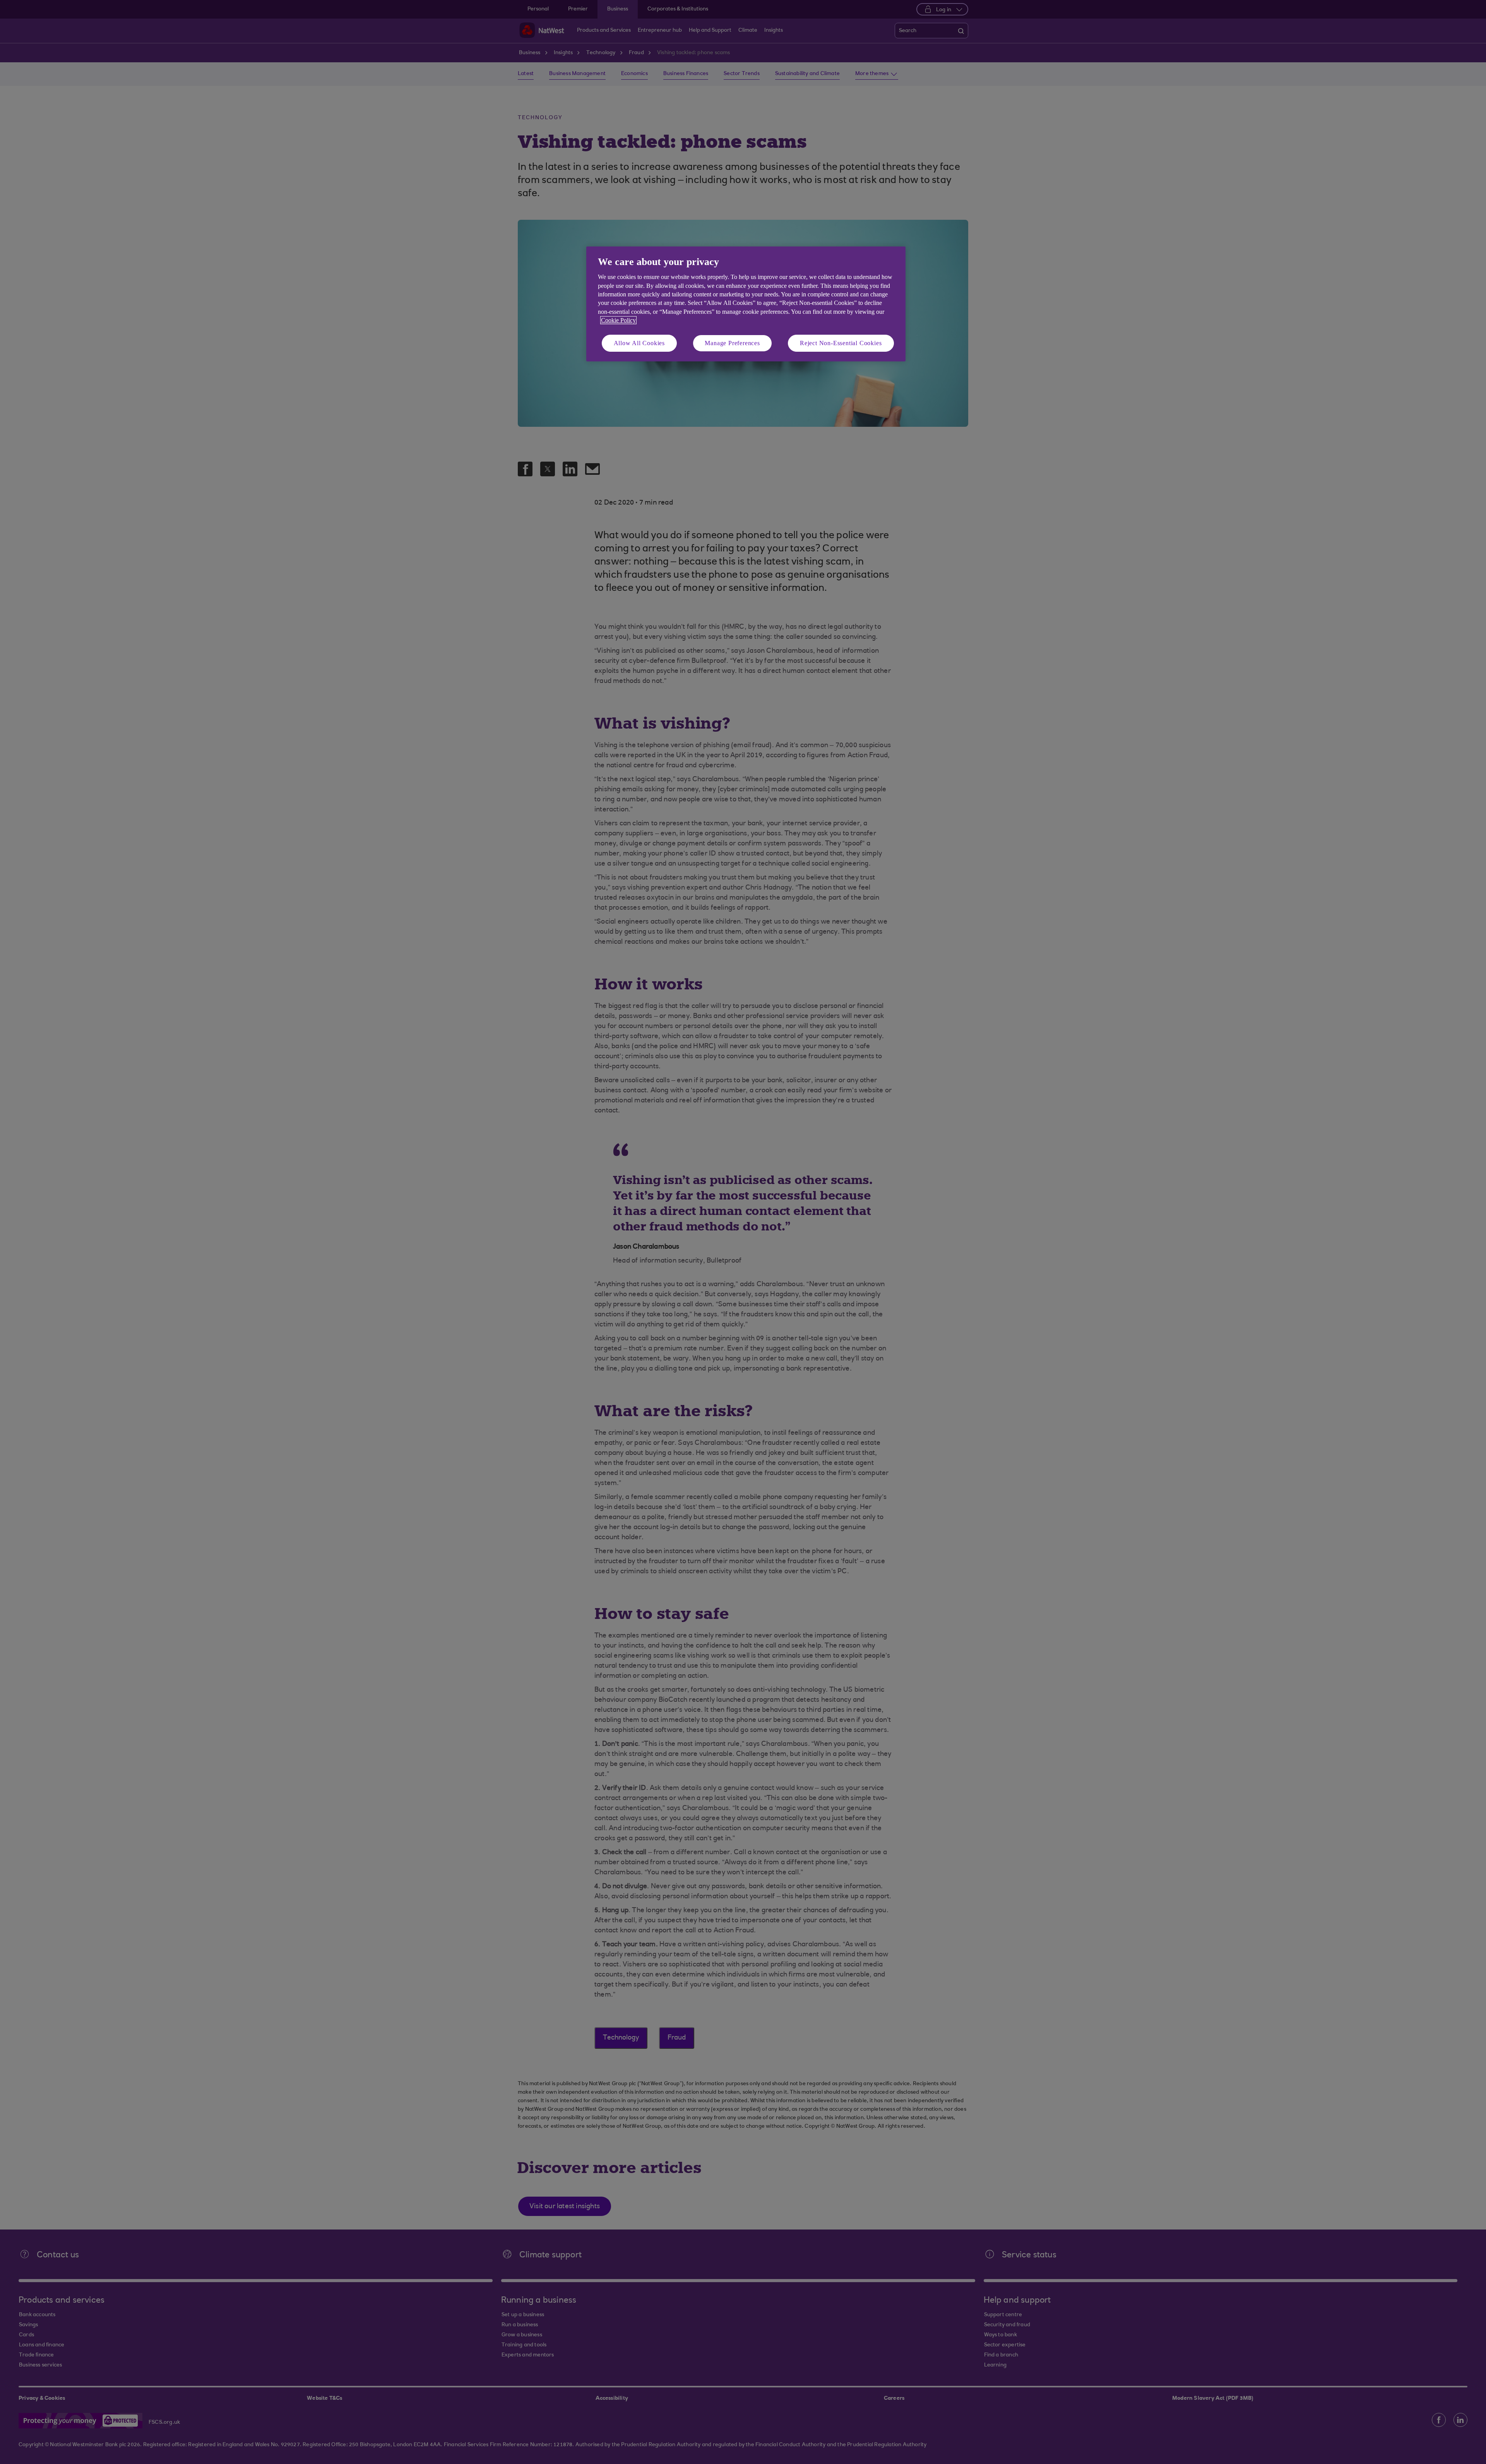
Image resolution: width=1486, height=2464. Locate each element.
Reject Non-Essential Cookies (841, 343)
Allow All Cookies (639, 343)
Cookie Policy (618, 320)
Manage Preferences (732, 343)
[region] (746, 304)
